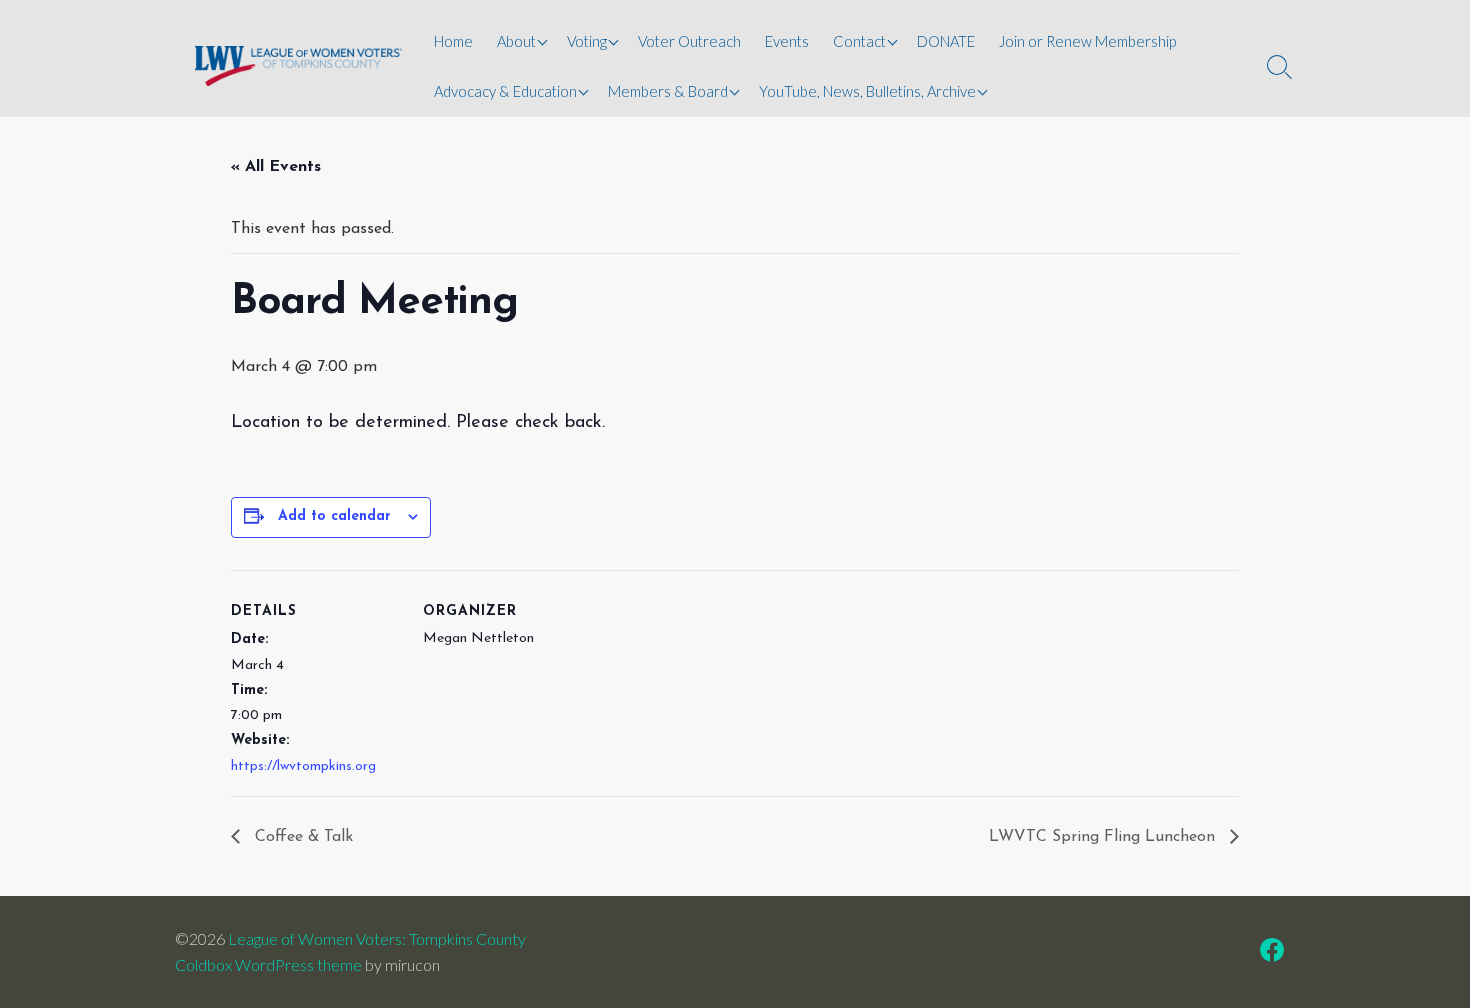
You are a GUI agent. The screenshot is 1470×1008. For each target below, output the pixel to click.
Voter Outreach (689, 41)
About (516, 41)
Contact (859, 41)
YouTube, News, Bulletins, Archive (867, 91)
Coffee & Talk (301, 837)
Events (787, 41)
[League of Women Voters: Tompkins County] (298, 65)
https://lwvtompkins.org (303, 766)
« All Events (276, 167)
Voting (587, 41)
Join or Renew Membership (1087, 41)
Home (453, 41)
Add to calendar (334, 516)
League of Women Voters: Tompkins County (377, 938)
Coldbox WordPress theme (268, 964)
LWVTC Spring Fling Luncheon (1104, 837)
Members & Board (668, 91)
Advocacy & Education (505, 91)
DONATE (946, 41)
